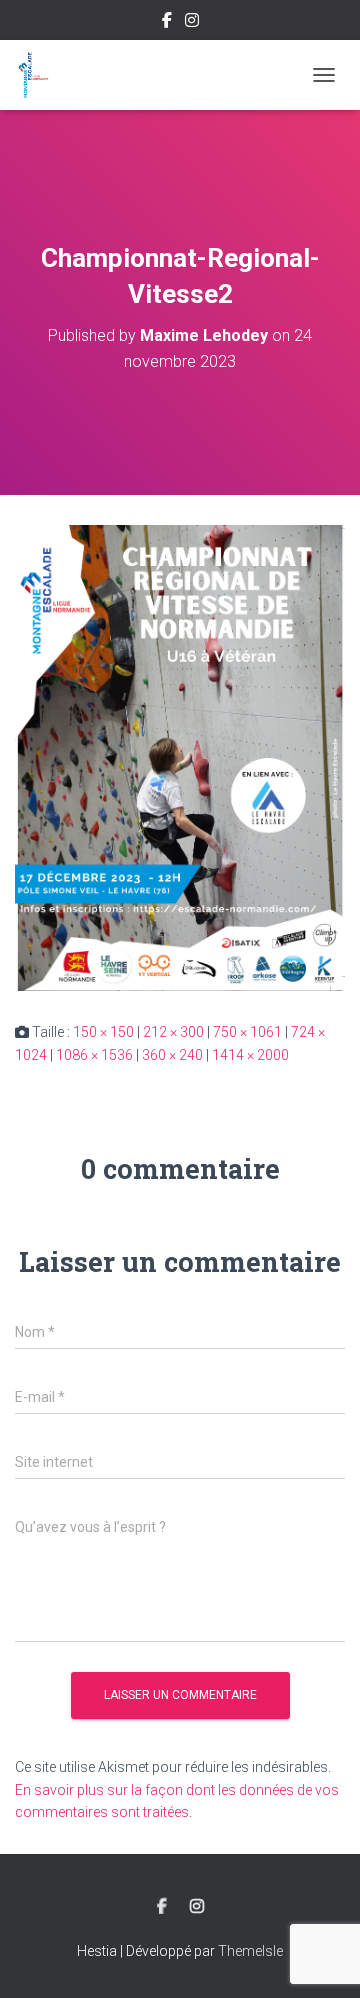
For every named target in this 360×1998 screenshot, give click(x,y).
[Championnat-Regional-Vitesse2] (180, 757)
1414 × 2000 (250, 1055)
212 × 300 (173, 1032)
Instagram (192, 23)
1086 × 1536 (94, 1055)
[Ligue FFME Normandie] (40, 75)
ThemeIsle (250, 1951)
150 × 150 (103, 1032)
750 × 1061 (247, 1032)
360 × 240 (172, 1055)
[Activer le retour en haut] (320, 1958)
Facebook (167, 23)
